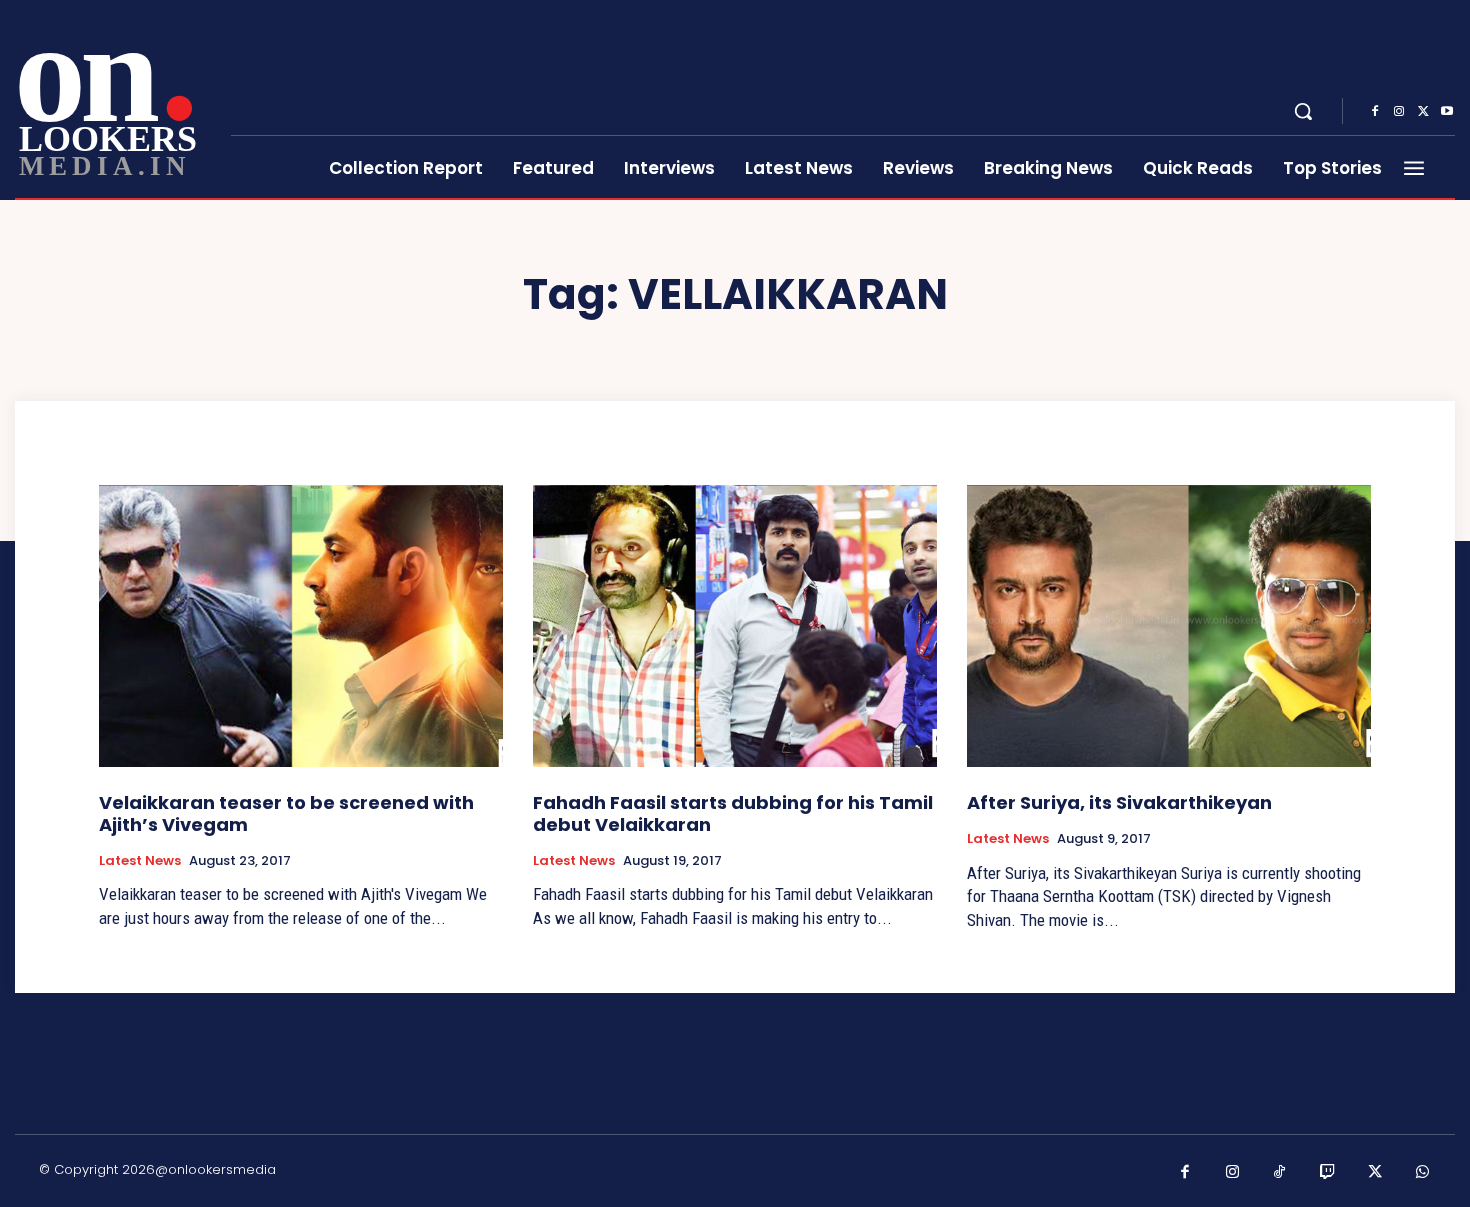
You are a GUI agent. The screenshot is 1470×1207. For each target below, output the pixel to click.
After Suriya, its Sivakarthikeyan (1119, 802)
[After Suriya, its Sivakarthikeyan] (1169, 626)
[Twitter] (1423, 112)
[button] (1303, 111)
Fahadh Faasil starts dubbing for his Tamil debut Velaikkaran (733, 813)
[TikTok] (1280, 1173)
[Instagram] (1399, 112)
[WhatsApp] (1423, 1173)
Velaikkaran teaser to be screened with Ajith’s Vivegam (286, 813)
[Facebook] (1375, 112)
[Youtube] (1447, 112)
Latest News (140, 861)
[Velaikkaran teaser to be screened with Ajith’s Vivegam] (301, 626)
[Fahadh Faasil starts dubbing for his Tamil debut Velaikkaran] (735, 626)
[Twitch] (1328, 1173)
